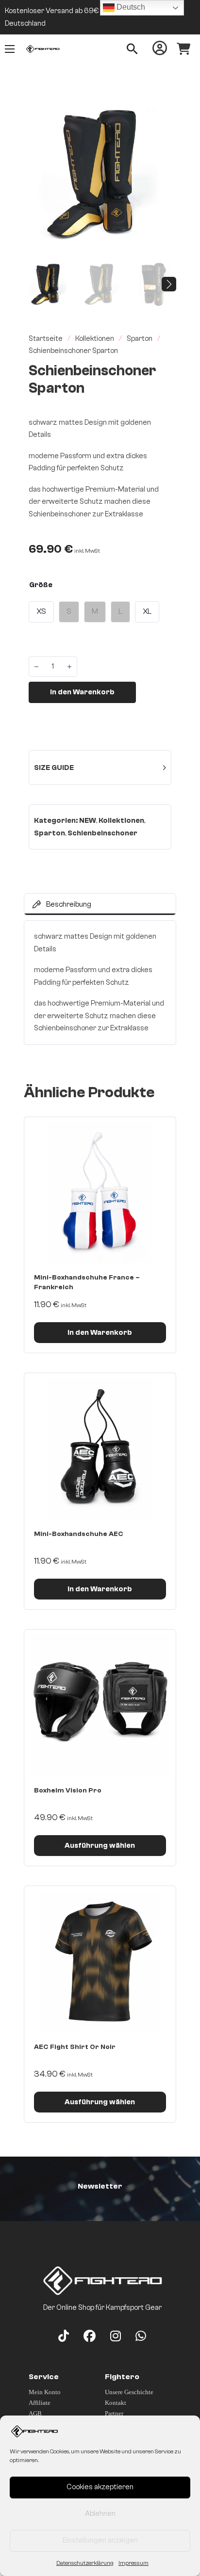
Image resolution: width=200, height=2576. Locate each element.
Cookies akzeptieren (100, 2487)
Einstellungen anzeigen (100, 2540)
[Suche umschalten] (132, 49)
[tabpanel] (100, 983)
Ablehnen (100, 2514)
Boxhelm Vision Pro (68, 1791)
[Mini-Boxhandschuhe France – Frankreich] (100, 1193)
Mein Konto (45, 2392)
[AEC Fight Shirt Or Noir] (100, 1962)
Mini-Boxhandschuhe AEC (79, 1534)
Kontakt (116, 2403)
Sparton (140, 339)
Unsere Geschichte (129, 2392)
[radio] (41, 612)
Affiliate (40, 2403)
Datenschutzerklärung (85, 2563)
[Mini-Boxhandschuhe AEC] (100, 1449)
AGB (35, 2413)
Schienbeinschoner (102, 833)
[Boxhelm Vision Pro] (100, 1705)
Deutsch (130, 7)
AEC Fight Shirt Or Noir (75, 2047)
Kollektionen (95, 339)
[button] (163, 111)
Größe (41, 585)
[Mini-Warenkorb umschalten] (183, 49)
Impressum (133, 2563)
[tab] (100, 904)
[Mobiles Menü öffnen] (10, 49)
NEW (88, 821)
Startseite (46, 339)
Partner (114, 2413)
